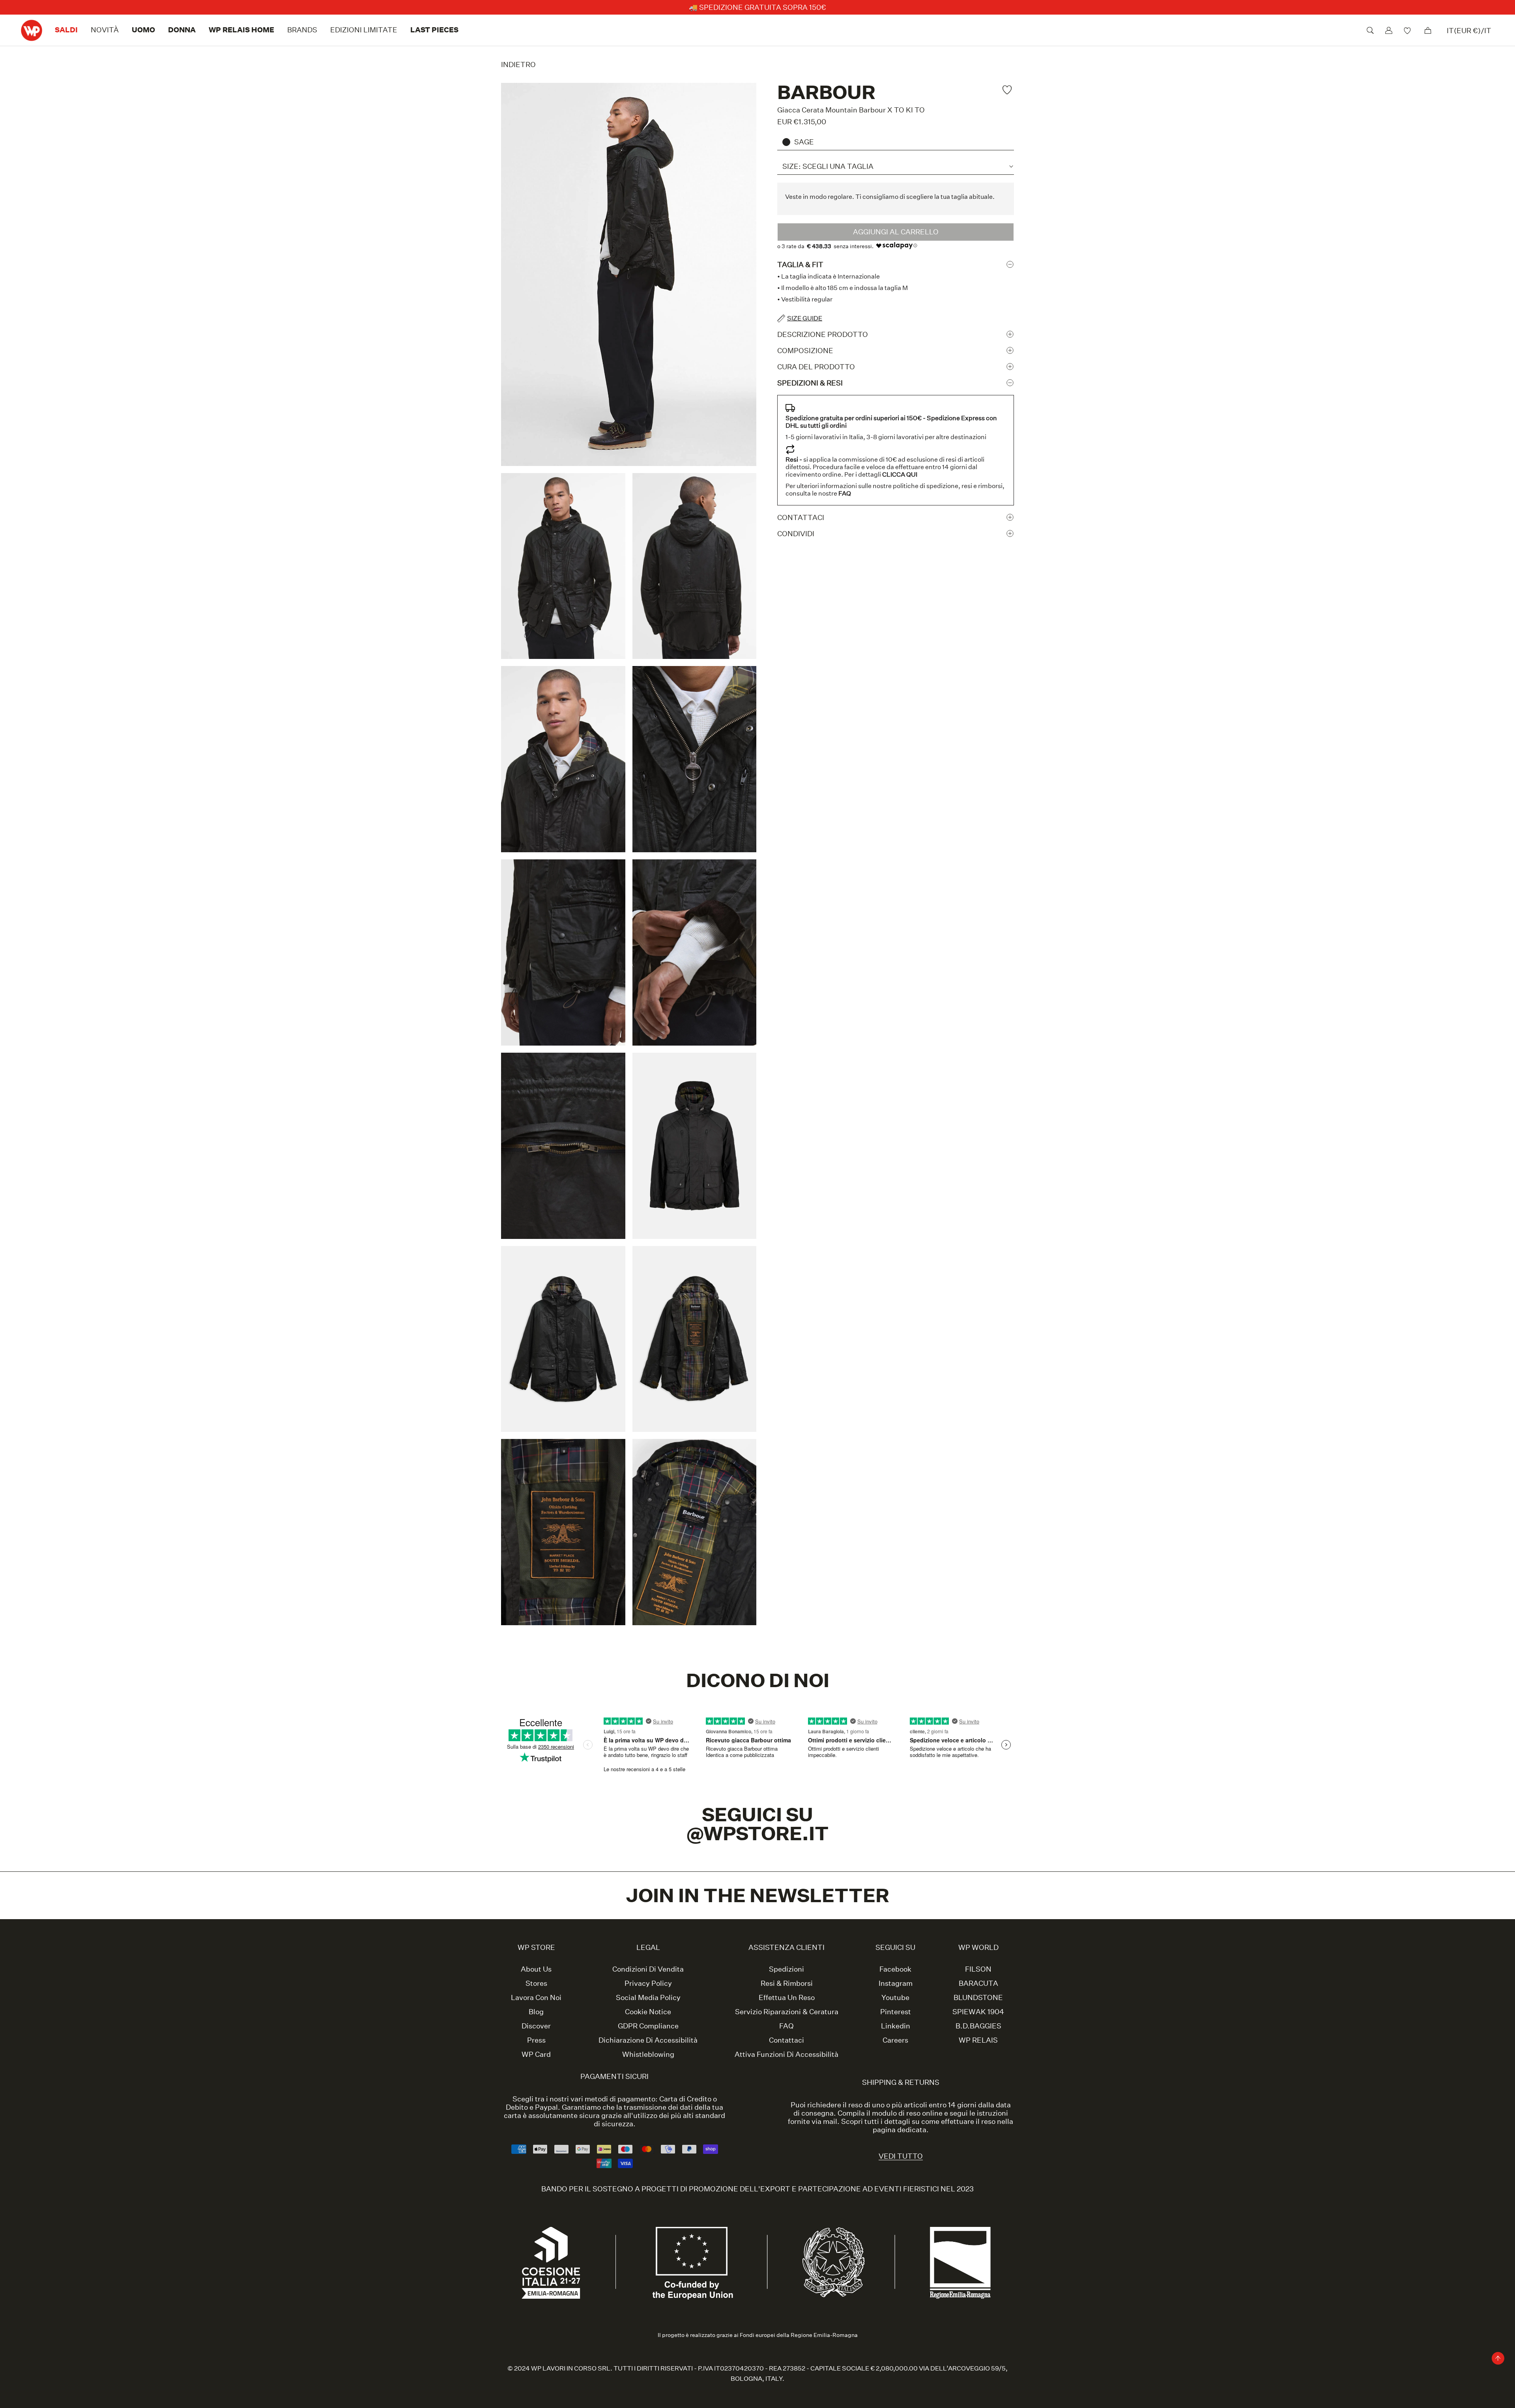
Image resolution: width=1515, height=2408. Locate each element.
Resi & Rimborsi (787, 1983)
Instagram (896, 1983)
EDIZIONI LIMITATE (364, 30)
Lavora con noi (536, 1998)
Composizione (805, 351)
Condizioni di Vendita (648, 1969)
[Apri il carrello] (1428, 30)
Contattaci (801, 517)
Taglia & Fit (800, 264)
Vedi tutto (901, 2156)
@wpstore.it (758, 1833)
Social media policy (648, 1998)
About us (536, 1969)
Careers (895, 2040)
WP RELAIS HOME (241, 30)
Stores (536, 1983)
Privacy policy (648, 1983)
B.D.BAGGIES (978, 2026)
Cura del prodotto (816, 367)
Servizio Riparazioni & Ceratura (787, 2012)
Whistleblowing (648, 2054)
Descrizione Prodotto (823, 334)
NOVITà (105, 30)
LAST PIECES (434, 30)
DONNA (182, 30)
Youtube (895, 1998)
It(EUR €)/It (1469, 31)
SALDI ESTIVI (762, 7)
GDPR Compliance (648, 2026)
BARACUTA (978, 1983)
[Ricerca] (1370, 30)
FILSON (978, 1969)
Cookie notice (648, 2012)
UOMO (143, 30)
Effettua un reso (787, 1998)
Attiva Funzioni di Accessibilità (786, 2054)
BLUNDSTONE (978, 1998)
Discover (536, 2026)
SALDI (66, 30)
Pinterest (896, 2012)
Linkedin (896, 2026)
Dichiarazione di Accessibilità (648, 2040)
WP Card (536, 2054)
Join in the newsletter (758, 1895)
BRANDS (302, 30)
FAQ (786, 2026)
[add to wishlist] (1008, 90)
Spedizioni (786, 1969)
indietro (518, 65)
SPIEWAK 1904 (978, 2012)
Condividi (796, 534)
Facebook (895, 1969)
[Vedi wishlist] (1408, 30)
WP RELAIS (978, 2040)
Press (536, 2040)
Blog (536, 2012)
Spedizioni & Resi (810, 383)
